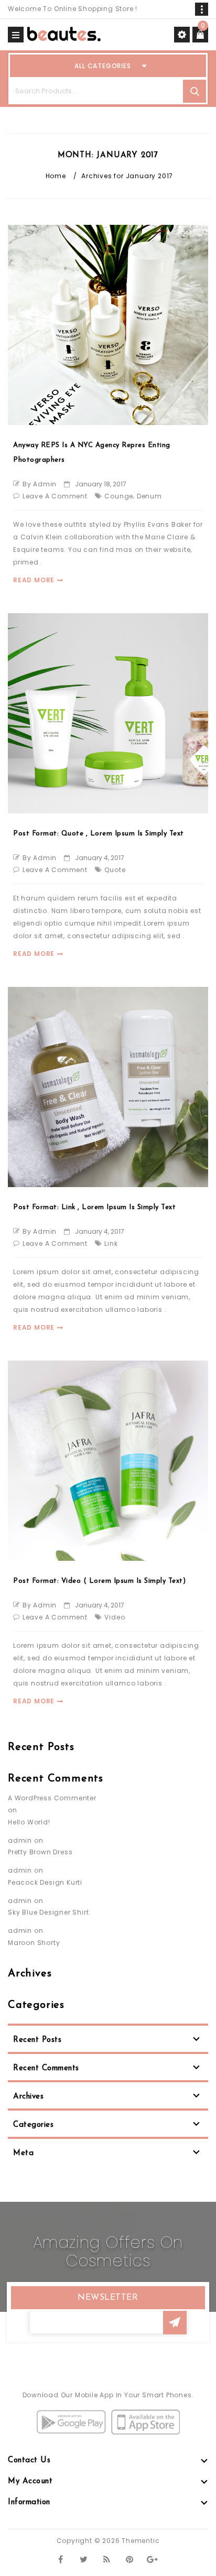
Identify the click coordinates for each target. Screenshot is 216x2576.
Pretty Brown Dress (40, 1852)
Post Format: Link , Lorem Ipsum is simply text (94, 1207)
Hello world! (29, 1822)
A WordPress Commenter (52, 1798)
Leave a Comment (55, 496)
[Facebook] (61, 2559)
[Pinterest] (130, 2559)
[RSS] (107, 2559)
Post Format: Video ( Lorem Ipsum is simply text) (99, 1581)
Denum (149, 496)
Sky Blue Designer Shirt (48, 1912)
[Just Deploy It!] (64, 33)
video (115, 1617)
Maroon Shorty (34, 1943)
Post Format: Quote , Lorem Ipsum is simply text (99, 834)
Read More (34, 580)
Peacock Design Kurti (45, 1882)
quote (115, 870)
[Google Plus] (153, 2559)
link (111, 1243)
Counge (119, 496)
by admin (40, 484)
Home (56, 176)
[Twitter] (84, 2559)
